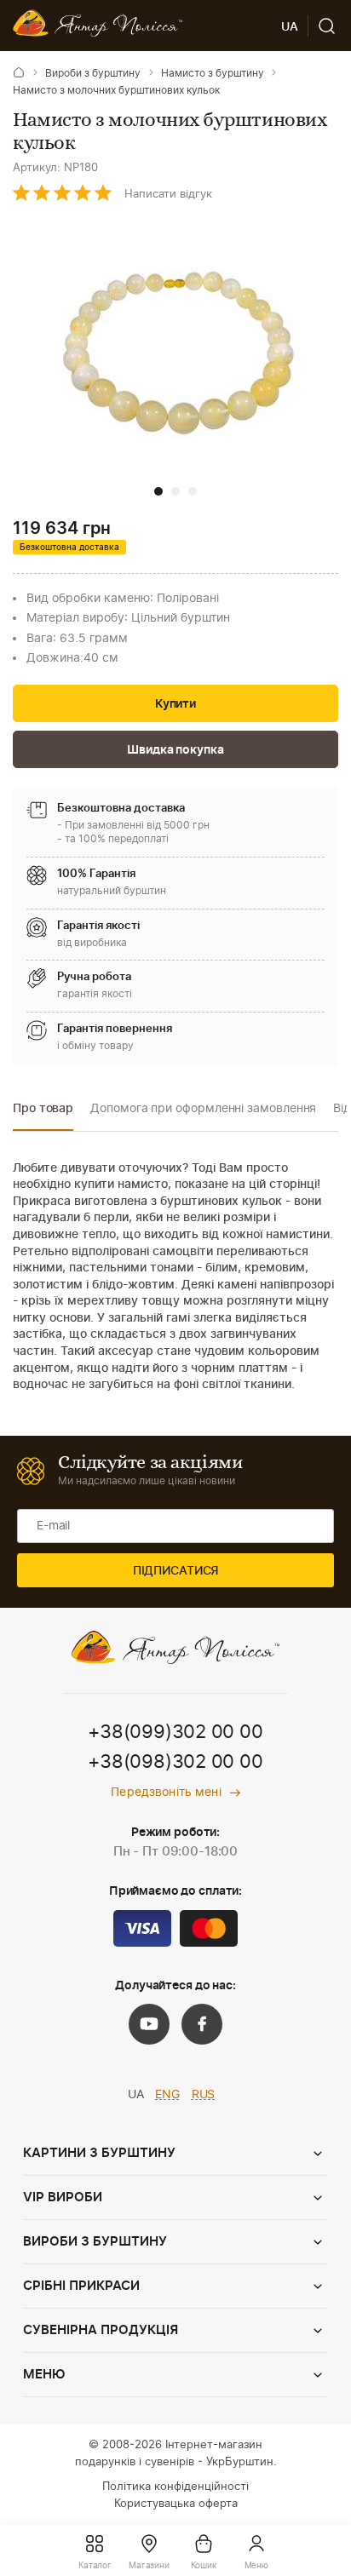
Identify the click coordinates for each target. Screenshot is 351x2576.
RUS (204, 2095)
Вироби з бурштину (93, 73)
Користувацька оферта (176, 2504)
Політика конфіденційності (175, 2487)
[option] (43, 1113)
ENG (167, 2095)
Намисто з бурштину (213, 73)
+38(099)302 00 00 (175, 1732)
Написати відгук (168, 195)
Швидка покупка (175, 750)
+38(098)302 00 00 (175, 1762)
